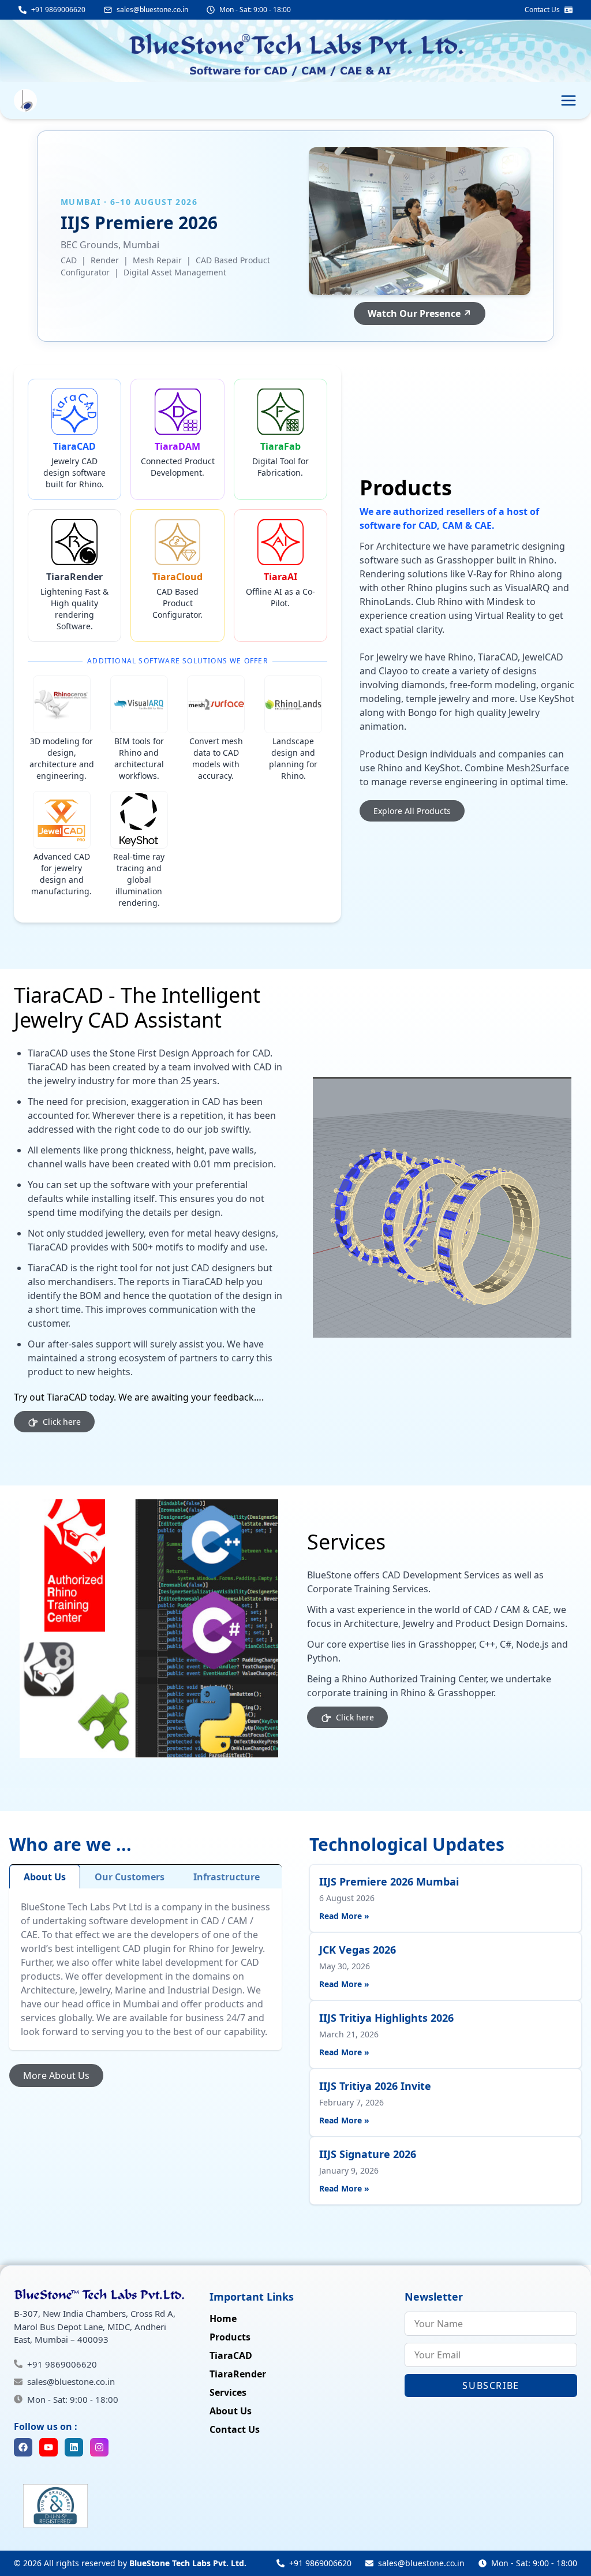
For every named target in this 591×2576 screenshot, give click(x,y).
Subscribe (491, 2385)
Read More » (344, 1916)
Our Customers (130, 1877)
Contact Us (235, 2429)
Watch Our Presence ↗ (420, 313)
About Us (45, 1877)
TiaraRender (238, 2374)
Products (230, 2337)
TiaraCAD (231, 2355)
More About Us (56, 2075)
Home (223, 2319)
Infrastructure (227, 1877)
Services (228, 2392)
